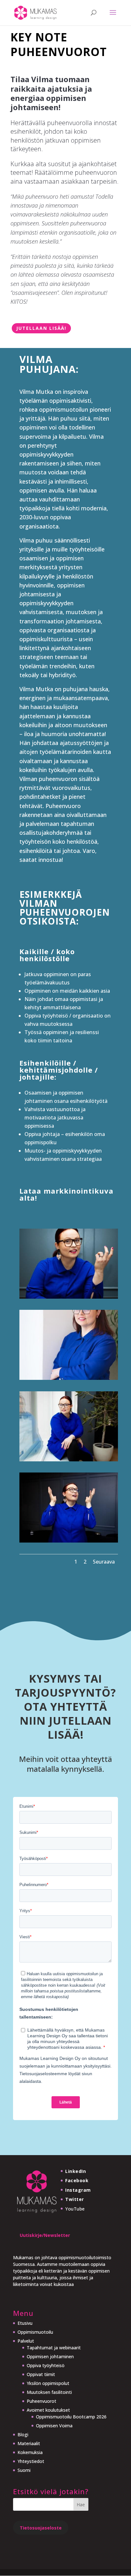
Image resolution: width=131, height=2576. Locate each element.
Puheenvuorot (41, 2401)
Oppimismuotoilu (35, 2332)
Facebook (77, 2180)
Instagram (78, 2190)
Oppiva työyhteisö (46, 2365)
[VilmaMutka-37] (69, 1541)
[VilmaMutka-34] (69, 1297)
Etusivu (25, 2323)
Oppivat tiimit (41, 2374)
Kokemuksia (30, 2452)
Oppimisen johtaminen (50, 2356)
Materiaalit (29, 2443)
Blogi (23, 2434)
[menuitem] (62, 2470)
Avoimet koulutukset (48, 2410)
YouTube (75, 2209)
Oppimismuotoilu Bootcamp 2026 (71, 2417)
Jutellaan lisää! (41, 328)
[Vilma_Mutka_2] (69, 1378)
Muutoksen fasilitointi (49, 2392)
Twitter (75, 2199)
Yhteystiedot (31, 2461)
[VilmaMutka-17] (69, 1459)
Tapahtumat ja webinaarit (54, 2348)
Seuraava (104, 1562)
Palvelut (26, 2341)
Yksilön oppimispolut (48, 2383)
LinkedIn (76, 2171)
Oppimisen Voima (54, 2426)
